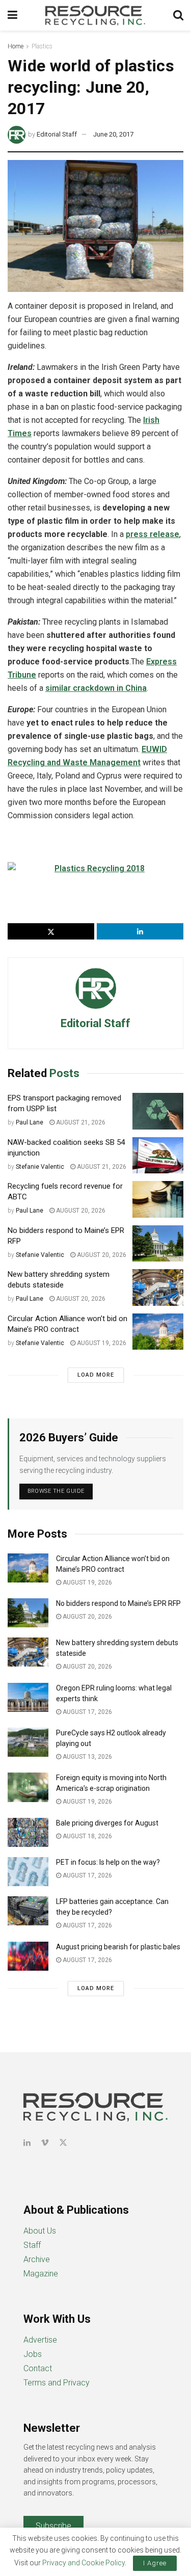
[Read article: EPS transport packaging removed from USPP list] (158, 1111)
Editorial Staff (57, 134)
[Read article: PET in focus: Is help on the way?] (28, 1872)
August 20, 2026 (80, 1211)
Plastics (42, 46)
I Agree (155, 2563)
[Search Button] (178, 15)
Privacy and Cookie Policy (84, 2563)
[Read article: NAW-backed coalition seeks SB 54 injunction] (158, 1156)
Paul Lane (30, 1122)
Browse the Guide (56, 1491)
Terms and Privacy (57, 2383)
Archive (37, 2259)
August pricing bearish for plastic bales (118, 1947)
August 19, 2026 (101, 1343)
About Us (40, 2231)
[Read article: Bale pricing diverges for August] (28, 1832)
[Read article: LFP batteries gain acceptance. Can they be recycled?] (28, 1911)
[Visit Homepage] (95, 15)
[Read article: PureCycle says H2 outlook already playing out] (28, 1742)
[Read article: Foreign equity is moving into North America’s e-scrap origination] (28, 1787)
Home (16, 46)
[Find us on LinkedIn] (27, 2143)
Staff (32, 2245)
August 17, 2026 (87, 1712)
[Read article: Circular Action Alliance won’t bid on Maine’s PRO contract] (158, 1332)
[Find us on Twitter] (63, 2143)
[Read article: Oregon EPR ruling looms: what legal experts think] (28, 1697)
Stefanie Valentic (40, 1167)
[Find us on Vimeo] (45, 2143)
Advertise (40, 2340)
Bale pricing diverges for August (107, 1823)
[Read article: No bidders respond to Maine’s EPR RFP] (158, 1244)
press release (153, 534)
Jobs (33, 2354)
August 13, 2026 (87, 1757)
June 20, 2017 (113, 134)
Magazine (41, 2274)
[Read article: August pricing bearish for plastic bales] (28, 1956)
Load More (96, 1375)
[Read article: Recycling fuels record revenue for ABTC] (158, 1199)
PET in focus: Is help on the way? (108, 1862)
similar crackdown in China (96, 688)
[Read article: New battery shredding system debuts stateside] (158, 1287)
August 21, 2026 (80, 1122)
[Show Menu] (12, 15)
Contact (38, 2368)
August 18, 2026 (87, 1836)
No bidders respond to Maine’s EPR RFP (118, 1603)
